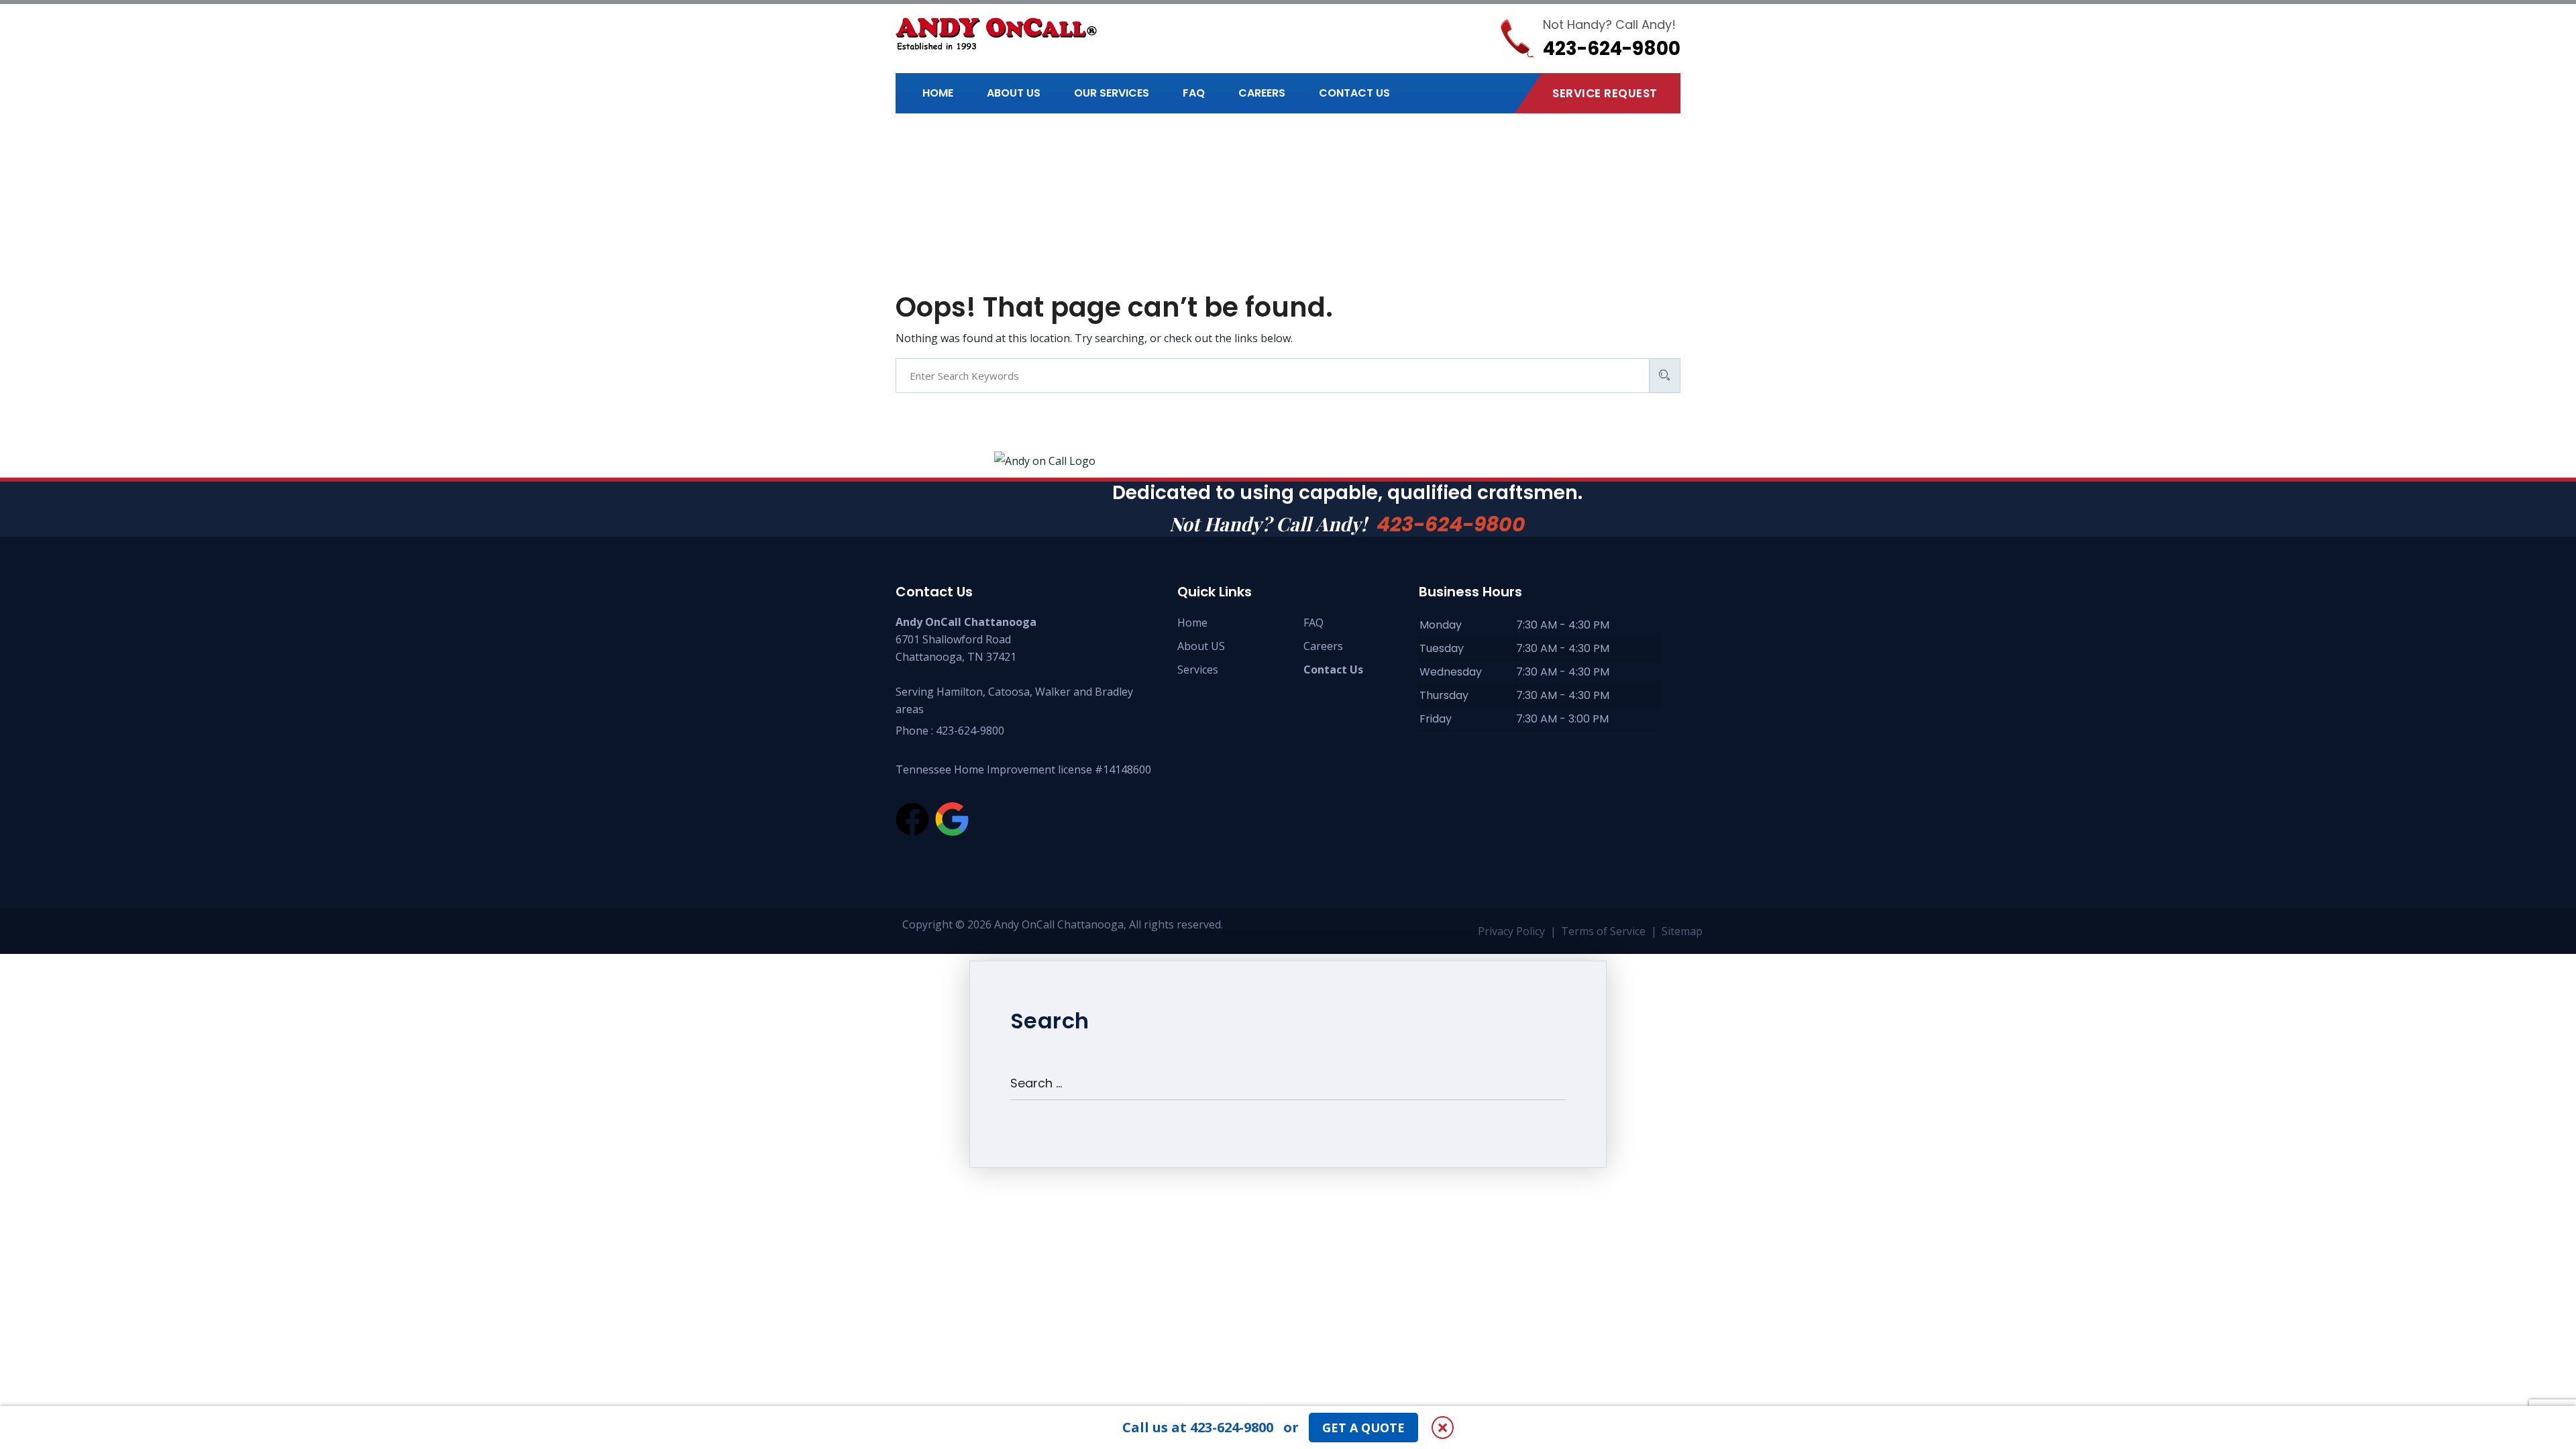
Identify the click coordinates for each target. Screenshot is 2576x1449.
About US (1201, 646)
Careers (1262, 93)
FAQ (1194, 93)
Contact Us (1354, 93)
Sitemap (1682, 931)
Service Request (1605, 93)
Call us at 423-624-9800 (1198, 1427)
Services (1198, 669)
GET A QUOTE (1363, 1428)
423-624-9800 (1451, 524)
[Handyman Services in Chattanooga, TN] (996, 34)
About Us (1014, 93)
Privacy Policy (1511, 931)
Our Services (1112, 93)
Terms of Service (1603, 931)
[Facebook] (912, 819)
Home (938, 93)
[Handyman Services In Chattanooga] (952, 819)
